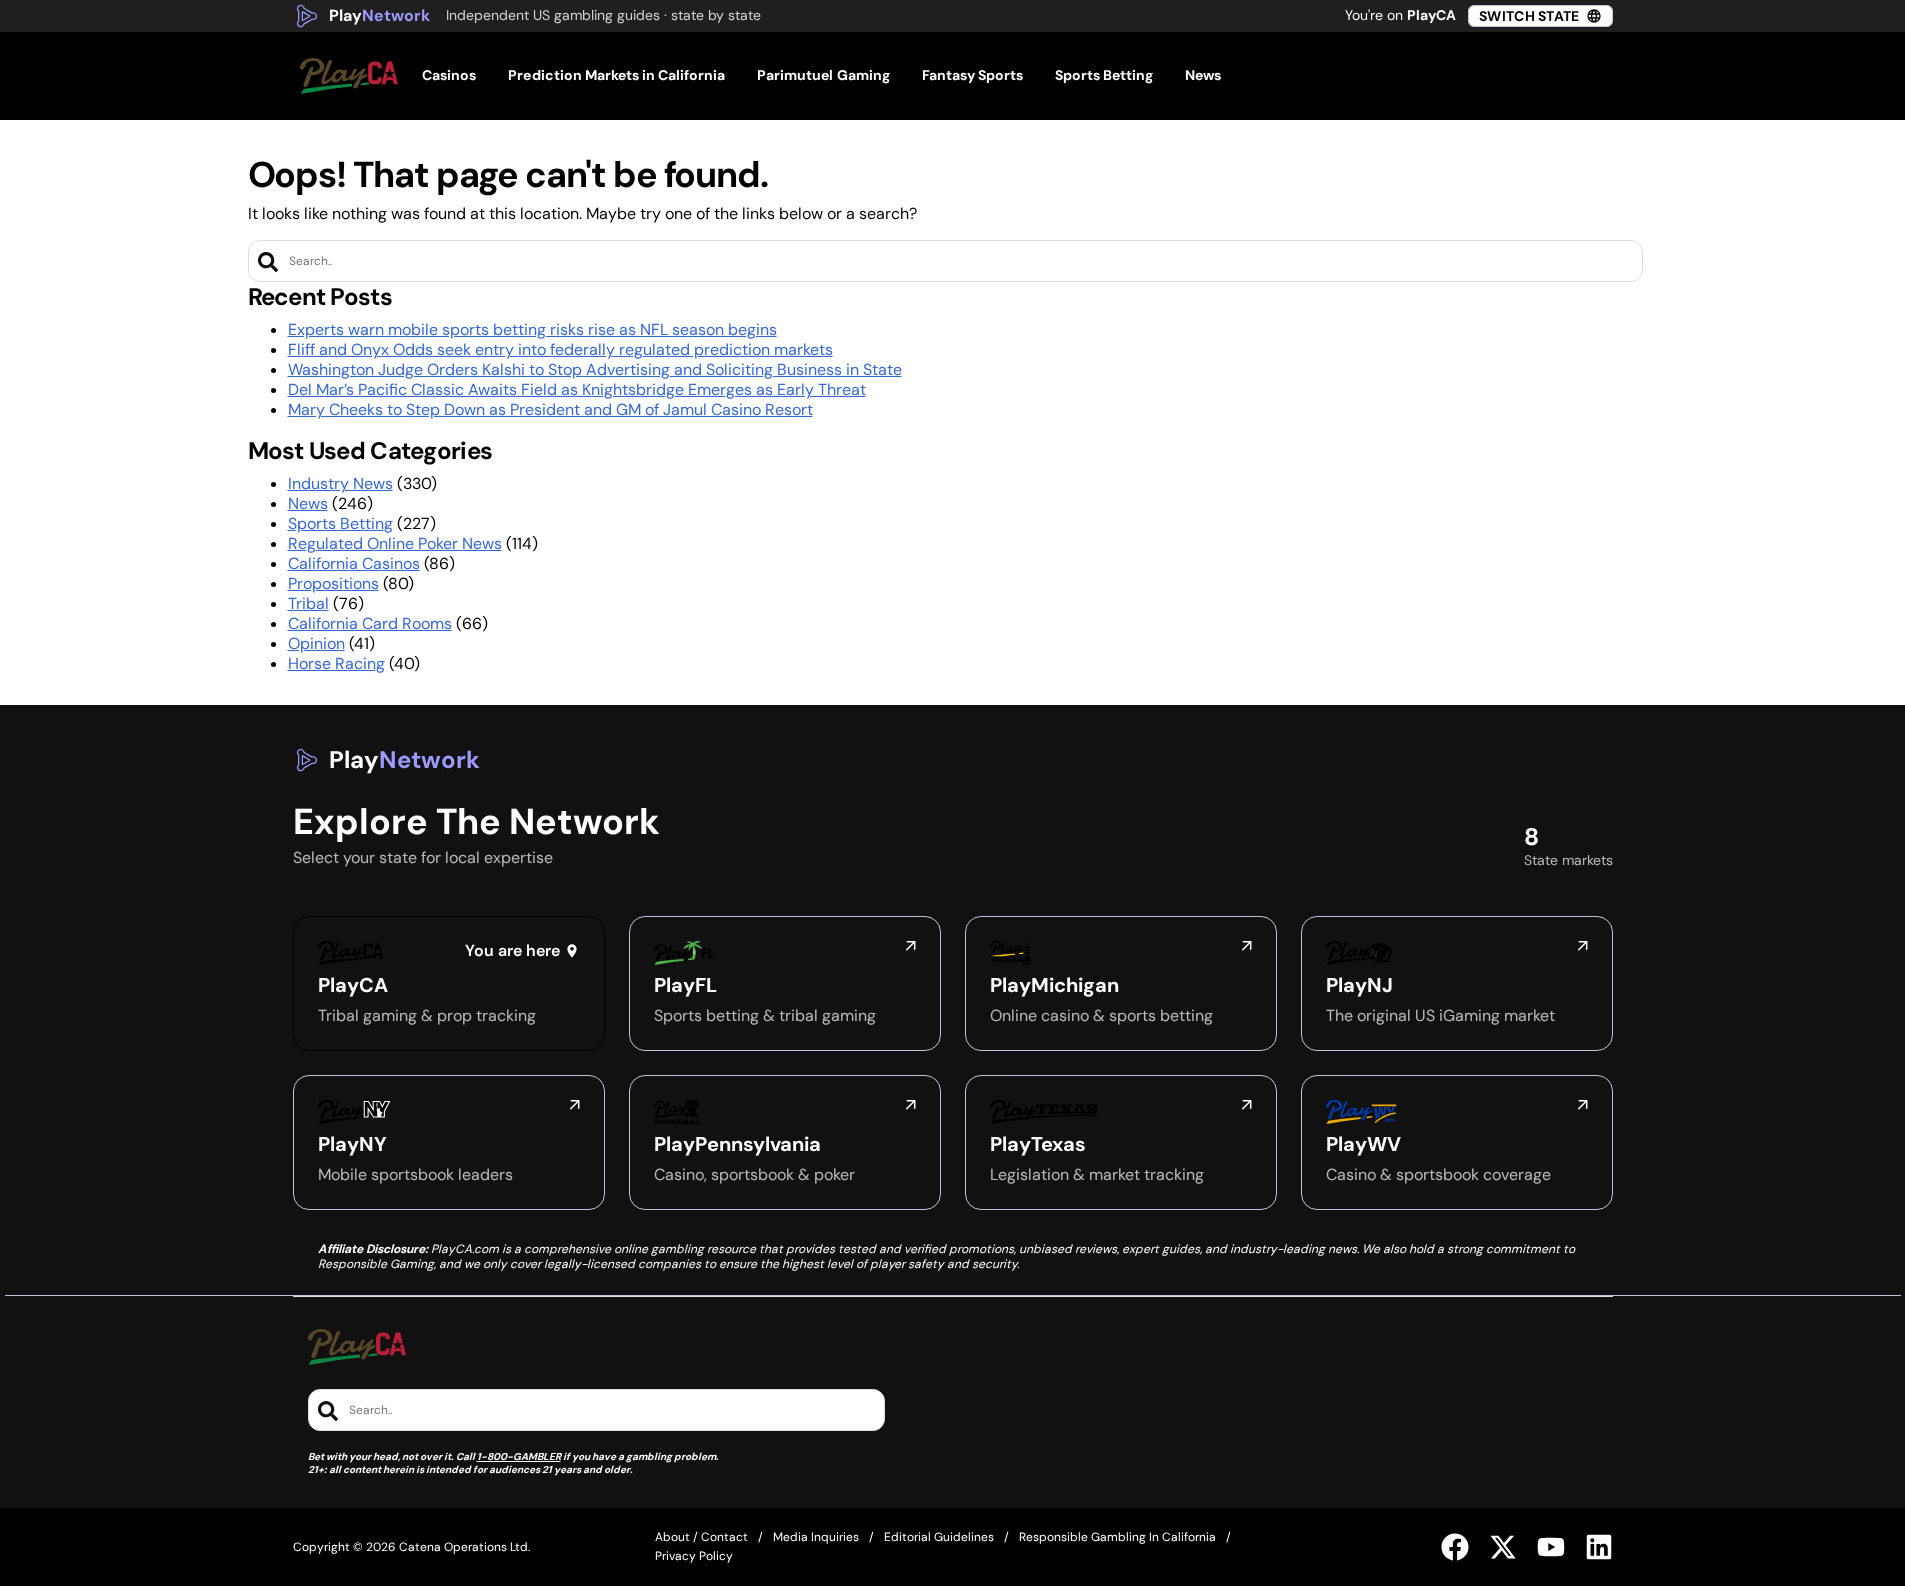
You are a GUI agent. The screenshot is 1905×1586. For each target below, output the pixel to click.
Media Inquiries (816, 1537)
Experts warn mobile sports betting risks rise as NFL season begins (532, 329)
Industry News (340, 483)
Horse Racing (336, 663)
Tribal (308, 603)
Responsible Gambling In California (1117, 1537)
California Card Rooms (370, 623)
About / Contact (701, 1537)
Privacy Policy (694, 1556)
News (308, 503)
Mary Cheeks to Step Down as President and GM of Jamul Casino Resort (550, 409)
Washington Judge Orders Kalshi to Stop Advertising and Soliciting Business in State (595, 369)
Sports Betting (340, 523)
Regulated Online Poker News (395, 543)
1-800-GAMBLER (519, 1456)
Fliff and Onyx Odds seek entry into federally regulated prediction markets (560, 349)
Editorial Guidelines (939, 1537)
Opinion (316, 643)
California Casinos (354, 563)
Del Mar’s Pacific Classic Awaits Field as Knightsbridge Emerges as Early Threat (577, 389)
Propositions (333, 583)
